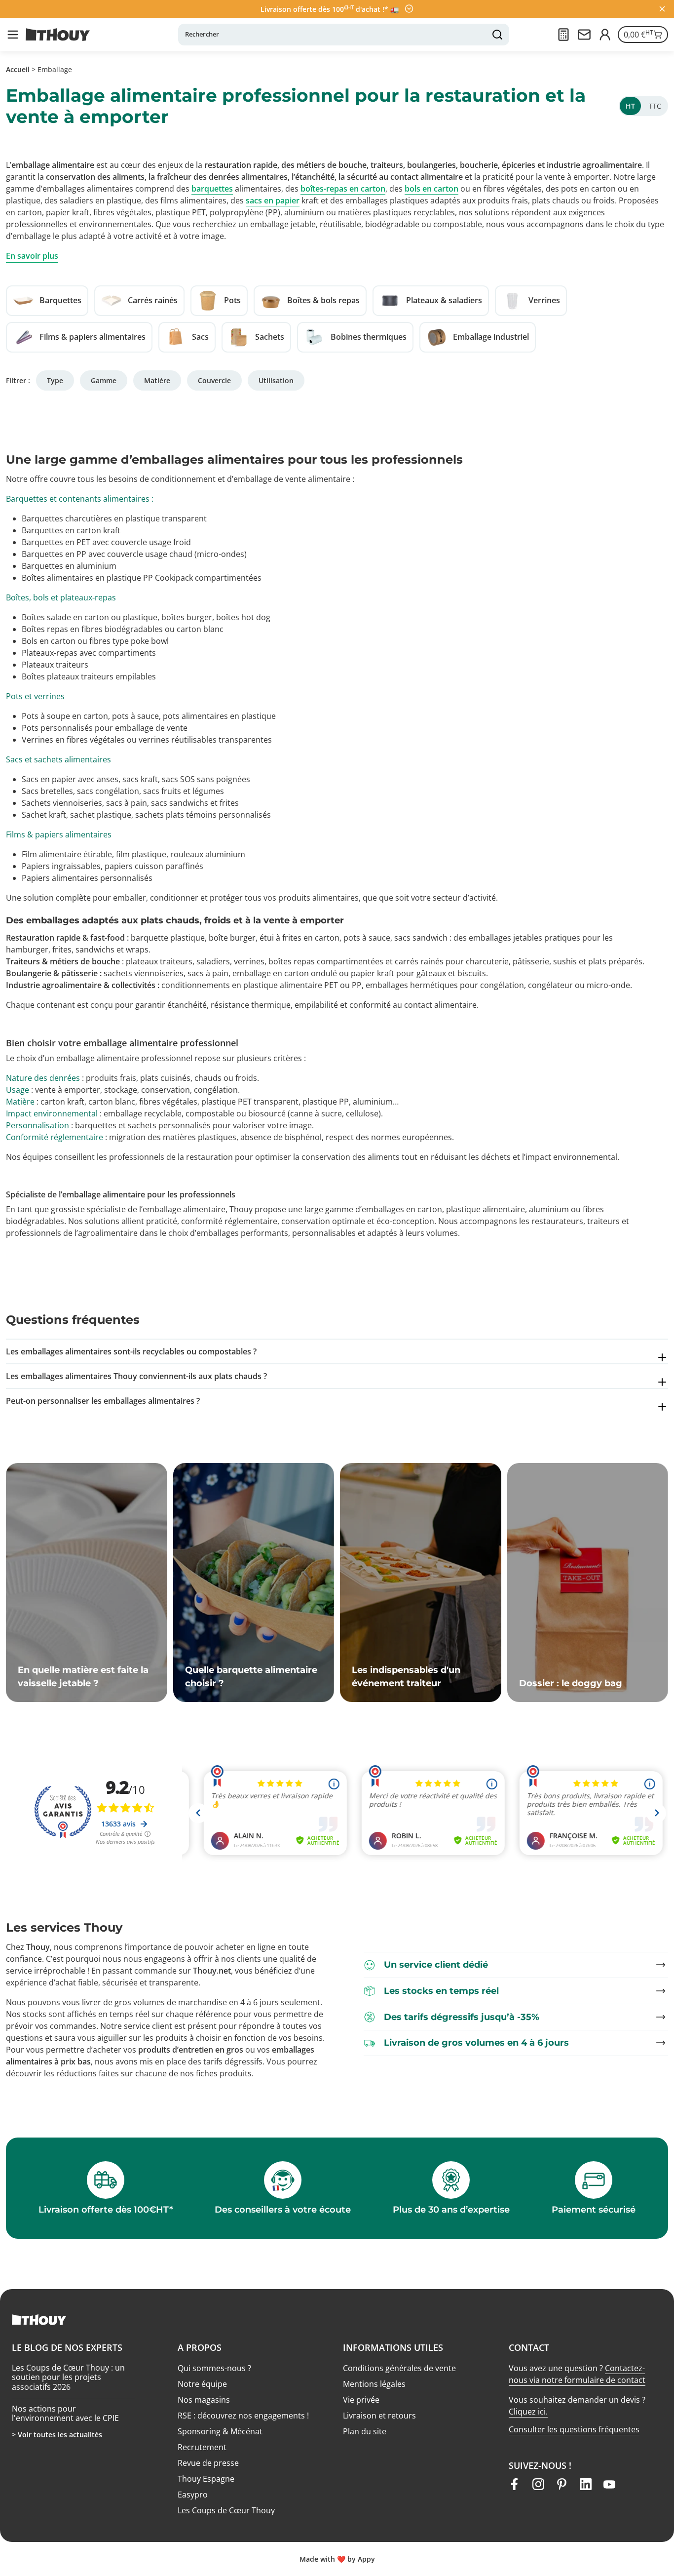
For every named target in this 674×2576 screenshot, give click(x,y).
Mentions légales (374, 2384)
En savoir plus (32, 256)
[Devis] (563, 35)
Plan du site (365, 2431)
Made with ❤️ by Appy (337, 2559)
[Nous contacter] (584, 35)
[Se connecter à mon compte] (605, 35)
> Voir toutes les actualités (57, 2435)
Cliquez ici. (528, 2412)
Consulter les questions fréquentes (574, 2429)
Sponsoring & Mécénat (220, 2431)
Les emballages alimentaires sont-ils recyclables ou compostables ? (131, 1351)
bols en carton (431, 189)
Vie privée (361, 2400)
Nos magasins (204, 2400)
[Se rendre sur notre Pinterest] (562, 2484)
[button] (13, 35)
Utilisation (276, 380)
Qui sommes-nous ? (214, 2368)
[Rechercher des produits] (497, 35)
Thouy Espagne (206, 2479)
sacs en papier (273, 200)
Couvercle (214, 380)
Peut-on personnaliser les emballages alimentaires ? (103, 1401)
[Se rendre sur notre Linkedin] (586, 2484)
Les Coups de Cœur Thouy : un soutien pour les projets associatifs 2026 (68, 2378)
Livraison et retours (379, 2416)
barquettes (212, 189)
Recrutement (202, 2447)
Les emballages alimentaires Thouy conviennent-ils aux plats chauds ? (136, 1376)
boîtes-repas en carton (343, 189)
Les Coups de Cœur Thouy (226, 2510)
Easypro (193, 2495)
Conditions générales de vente (399, 2368)
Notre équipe (202, 2384)
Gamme (104, 380)
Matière (157, 380)
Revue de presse (208, 2463)
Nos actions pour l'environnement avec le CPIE (65, 2413)
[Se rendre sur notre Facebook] (515, 2484)
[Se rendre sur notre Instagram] (538, 2484)
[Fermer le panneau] (662, 9)
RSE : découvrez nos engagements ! (243, 2416)
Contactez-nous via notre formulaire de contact (577, 2374)
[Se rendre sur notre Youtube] (609, 2484)
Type (55, 380)
